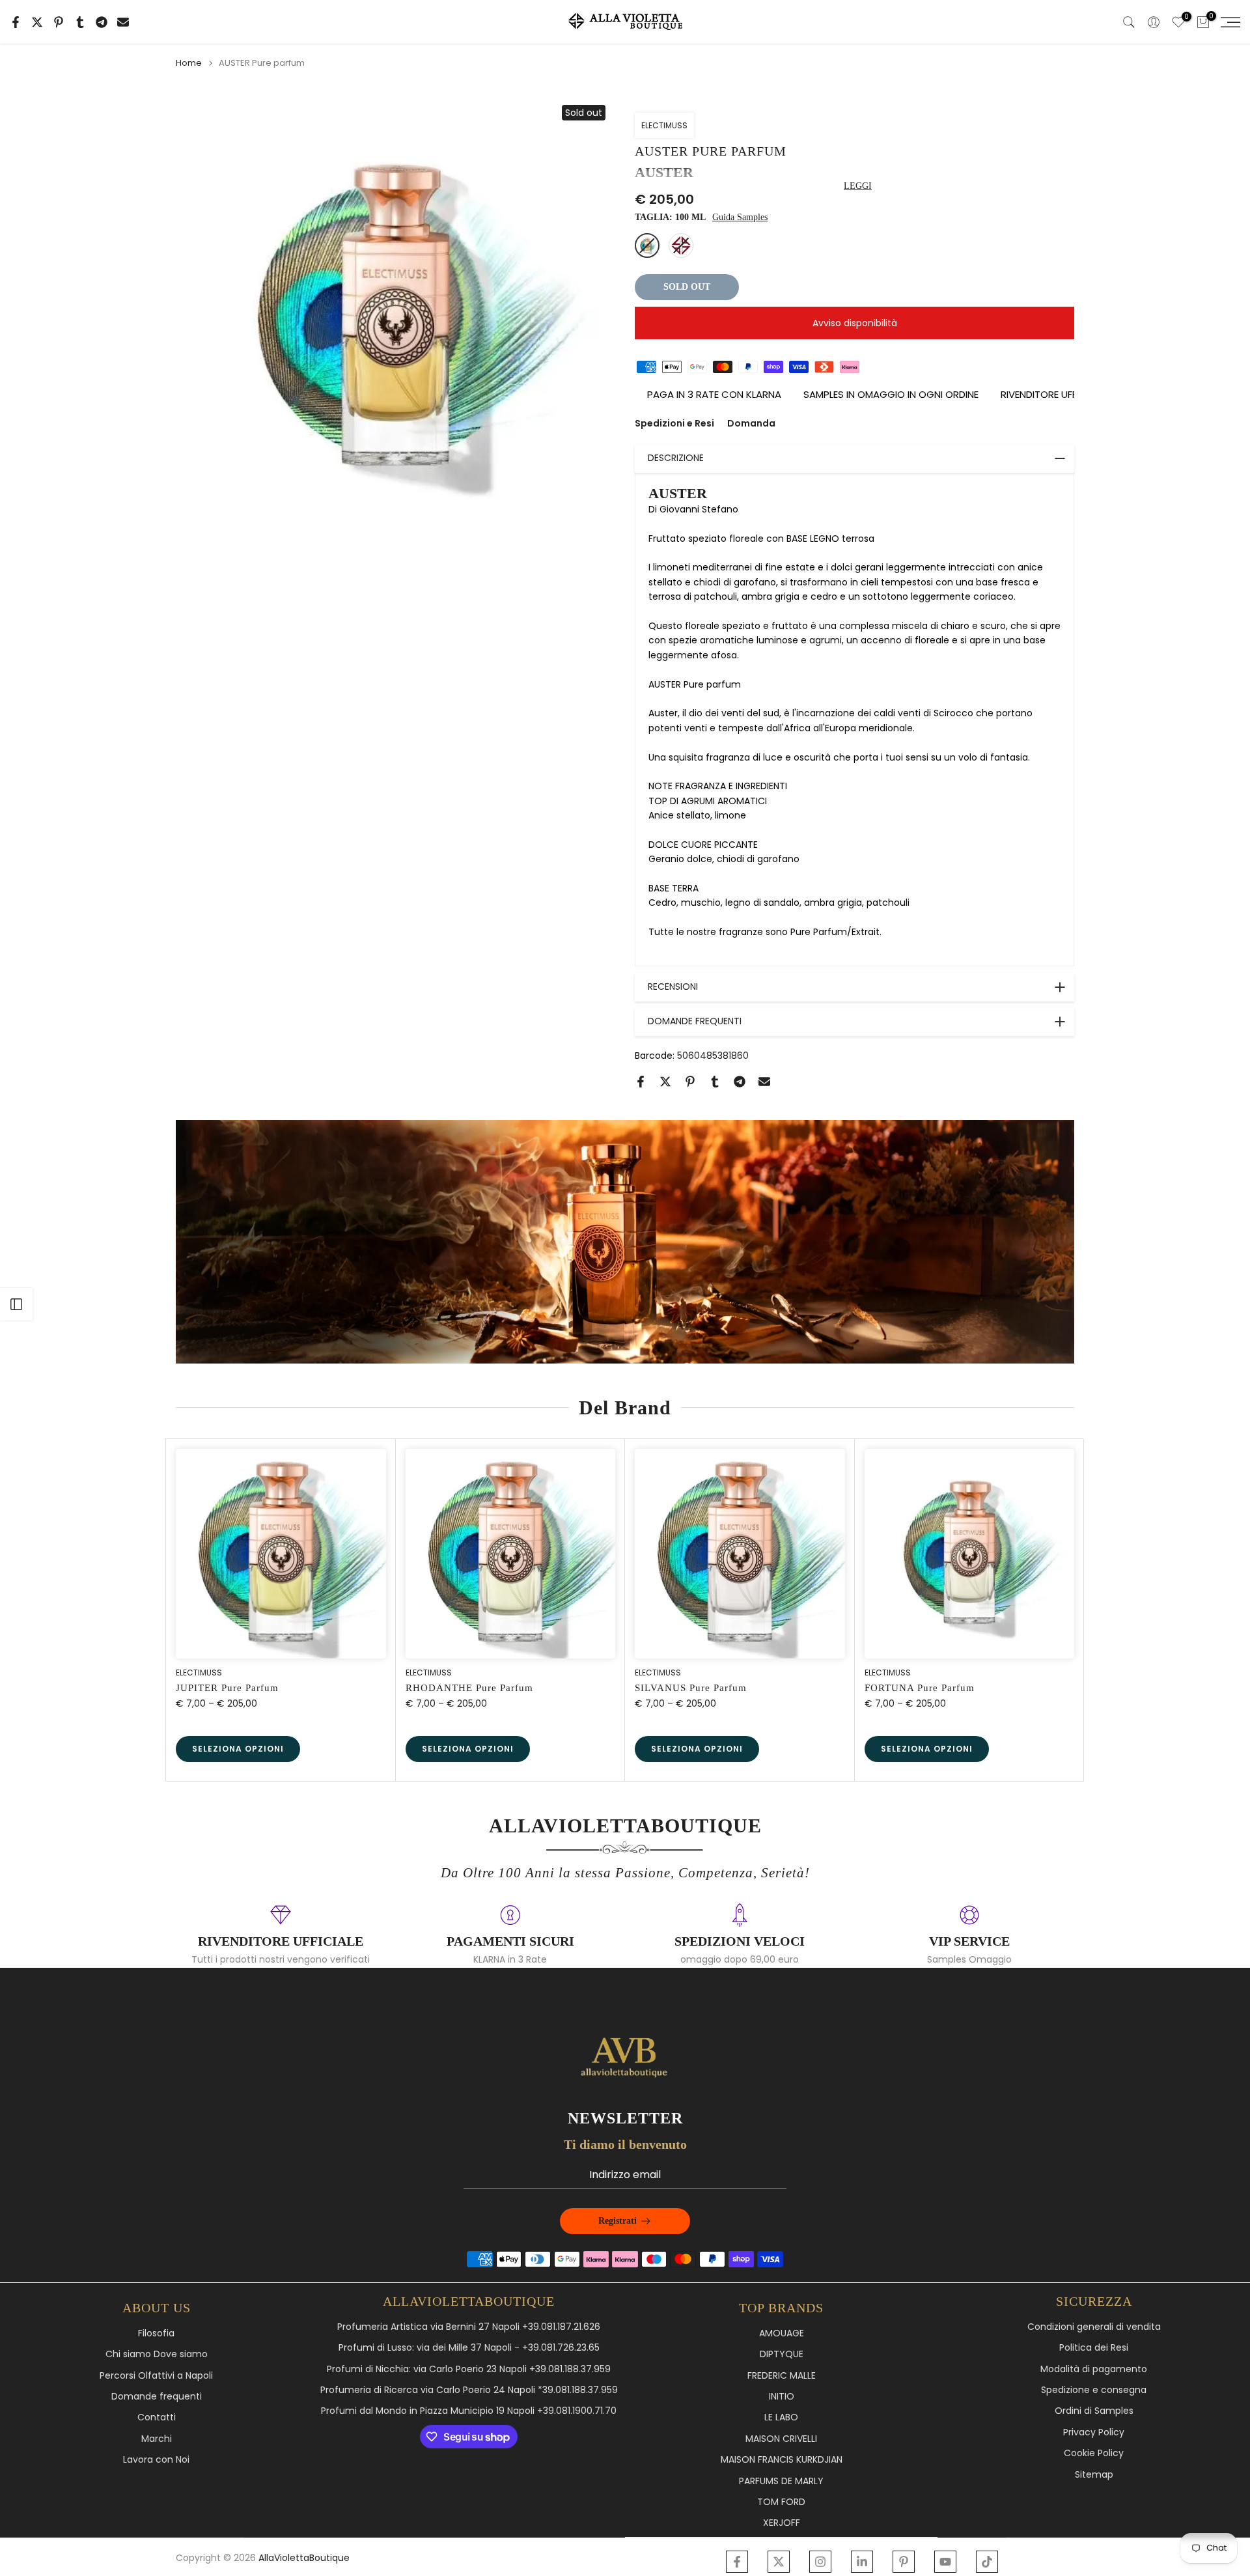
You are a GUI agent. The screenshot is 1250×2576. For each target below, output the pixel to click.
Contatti (157, 2417)
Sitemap (1094, 2475)
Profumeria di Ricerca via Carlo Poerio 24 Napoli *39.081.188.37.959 (469, 2390)
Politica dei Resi (1094, 2348)
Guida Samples (740, 217)
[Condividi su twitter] (37, 22)
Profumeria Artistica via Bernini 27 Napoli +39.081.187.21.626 (469, 2327)
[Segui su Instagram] (820, 2562)
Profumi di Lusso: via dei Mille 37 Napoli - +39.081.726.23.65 (469, 2348)
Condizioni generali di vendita (1094, 2327)
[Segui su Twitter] (779, 2562)
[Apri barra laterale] (16, 1304)
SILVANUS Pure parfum (691, 1688)
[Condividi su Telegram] (102, 22)
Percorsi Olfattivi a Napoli (156, 2376)
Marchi (157, 2439)
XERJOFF (782, 2523)
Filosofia (156, 2333)
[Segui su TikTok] (987, 2562)
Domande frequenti (157, 2397)
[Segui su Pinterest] (904, 2562)
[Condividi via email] (123, 22)
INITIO (782, 2397)
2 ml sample (681, 245)
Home (189, 63)
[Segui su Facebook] (737, 2562)
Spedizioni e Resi (674, 423)
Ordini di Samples (1094, 2411)
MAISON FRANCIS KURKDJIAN (782, 2460)
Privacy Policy (1094, 2432)
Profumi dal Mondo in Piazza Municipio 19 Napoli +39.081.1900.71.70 (469, 2411)
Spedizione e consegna (1094, 2390)
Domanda (751, 423)
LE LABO (781, 2417)
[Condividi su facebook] (16, 22)
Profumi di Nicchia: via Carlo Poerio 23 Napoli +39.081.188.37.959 (469, 2369)
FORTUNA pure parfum (920, 1688)
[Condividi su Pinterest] (59, 22)
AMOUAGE (782, 2333)
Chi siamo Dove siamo (157, 2354)
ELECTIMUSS (664, 125)
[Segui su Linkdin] (862, 2562)
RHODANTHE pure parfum (469, 1688)
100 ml (647, 245)
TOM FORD (781, 2502)
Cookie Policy (1094, 2453)
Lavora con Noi (156, 2460)
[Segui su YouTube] (945, 2562)
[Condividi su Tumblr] (80, 22)
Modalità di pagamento (1094, 2369)
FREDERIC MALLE (782, 2376)
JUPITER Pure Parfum (227, 1688)
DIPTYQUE (782, 2354)
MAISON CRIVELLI (781, 2439)
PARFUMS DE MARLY (781, 2481)
